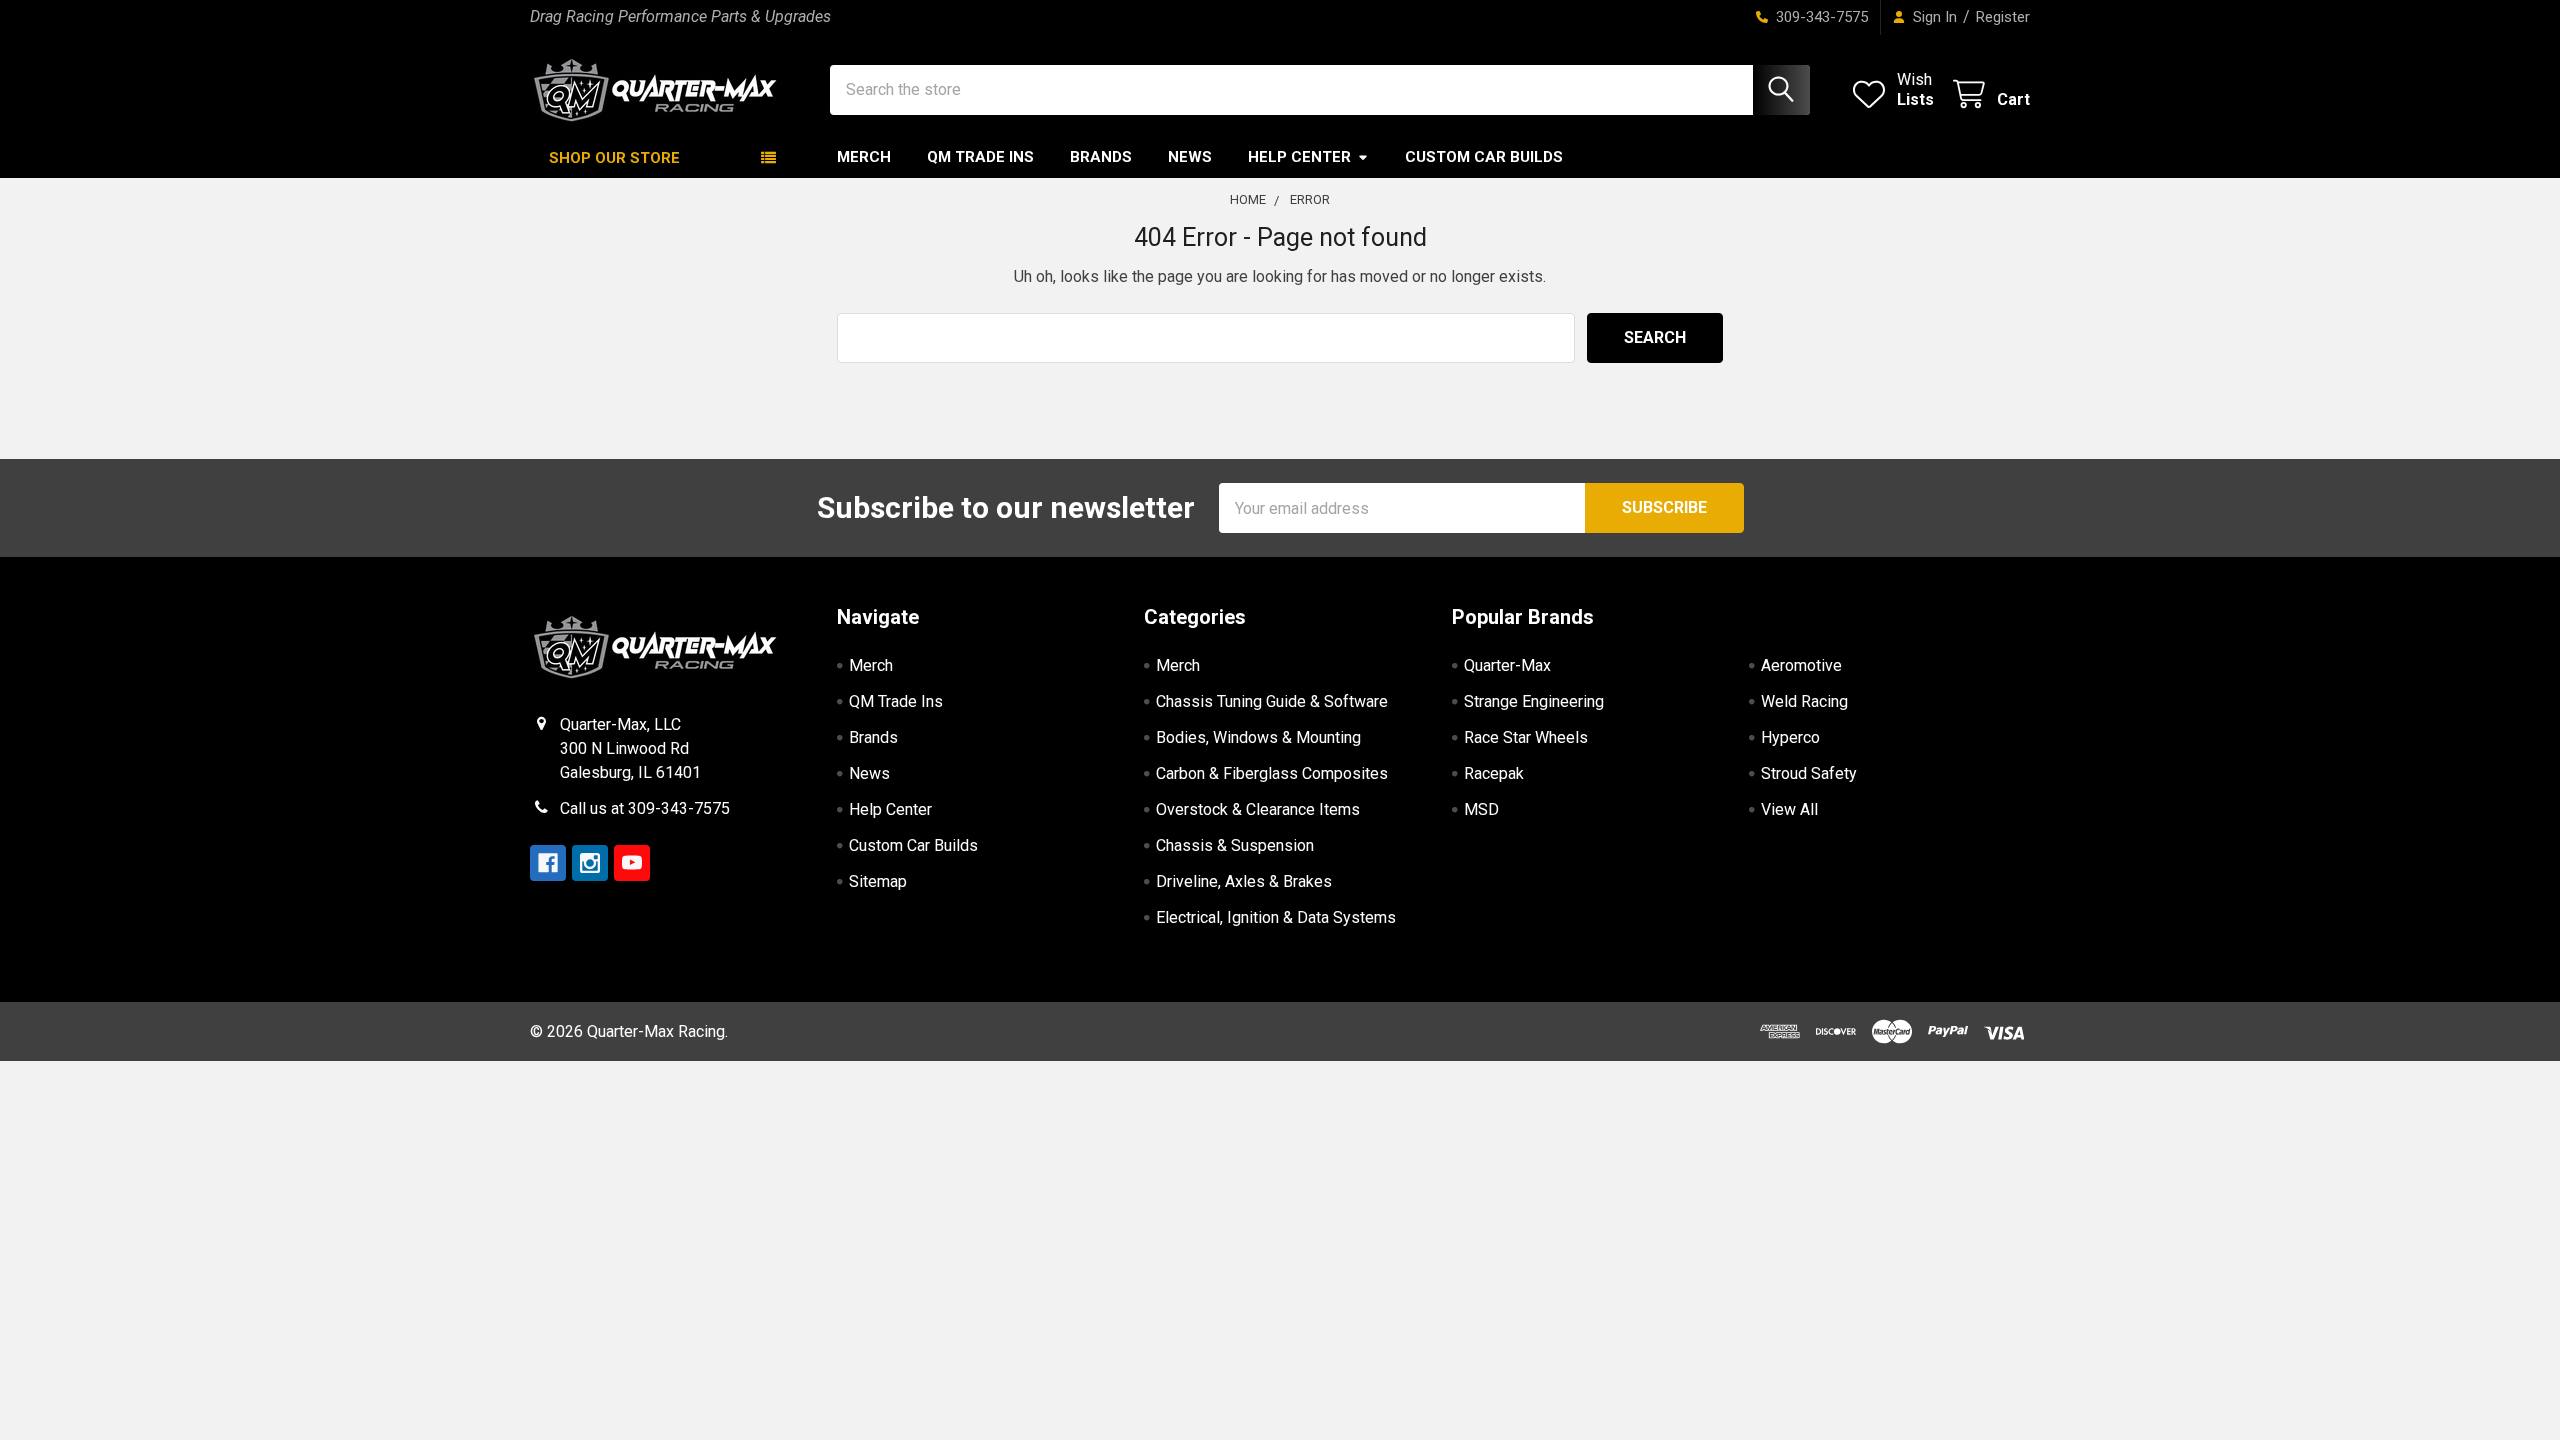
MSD (1481, 809)
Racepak (1494, 773)
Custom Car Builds (1484, 157)
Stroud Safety (1809, 773)
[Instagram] (590, 863)
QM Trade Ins (980, 157)
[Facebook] (548, 863)
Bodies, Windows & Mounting (1258, 737)
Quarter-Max (1507, 665)
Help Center (1299, 157)
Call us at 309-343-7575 (645, 808)
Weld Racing (1804, 701)
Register (2003, 17)
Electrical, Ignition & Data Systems (1276, 917)
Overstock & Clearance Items (1258, 809)
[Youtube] (632, 863)
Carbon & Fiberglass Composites (1272, 773)
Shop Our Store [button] (614, 158)
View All (1789, 809)
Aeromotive (1801, 665)
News (1190, 157)
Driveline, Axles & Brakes (1244, 881)
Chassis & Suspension (1235, 845)
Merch (864, 157)
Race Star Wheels (1526, 737)
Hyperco (1790, 737)
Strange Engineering (1534, 701)
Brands (1101, 157)
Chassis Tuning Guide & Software (1272, 701)
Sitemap (878, 881)
